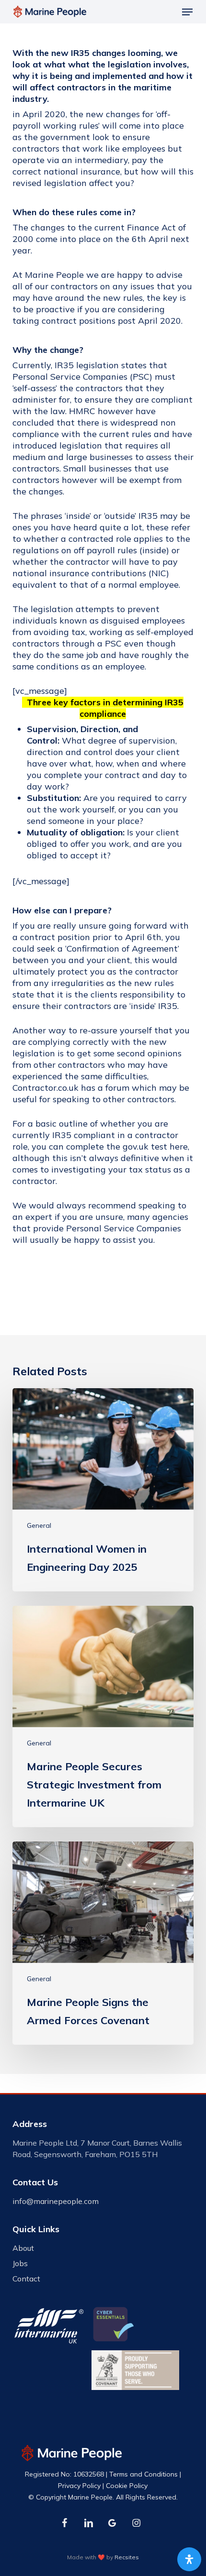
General (39, 1525)
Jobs (20, 2263)
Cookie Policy (127, 2486)
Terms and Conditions (143, 2474)
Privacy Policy (79, 2486)
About (23, 2248)
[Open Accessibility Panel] (189, 2559)
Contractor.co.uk (46, 1088)
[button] (187, 12)
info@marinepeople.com (56, 2201)
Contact (26, 2279)
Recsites (127, 2557)
